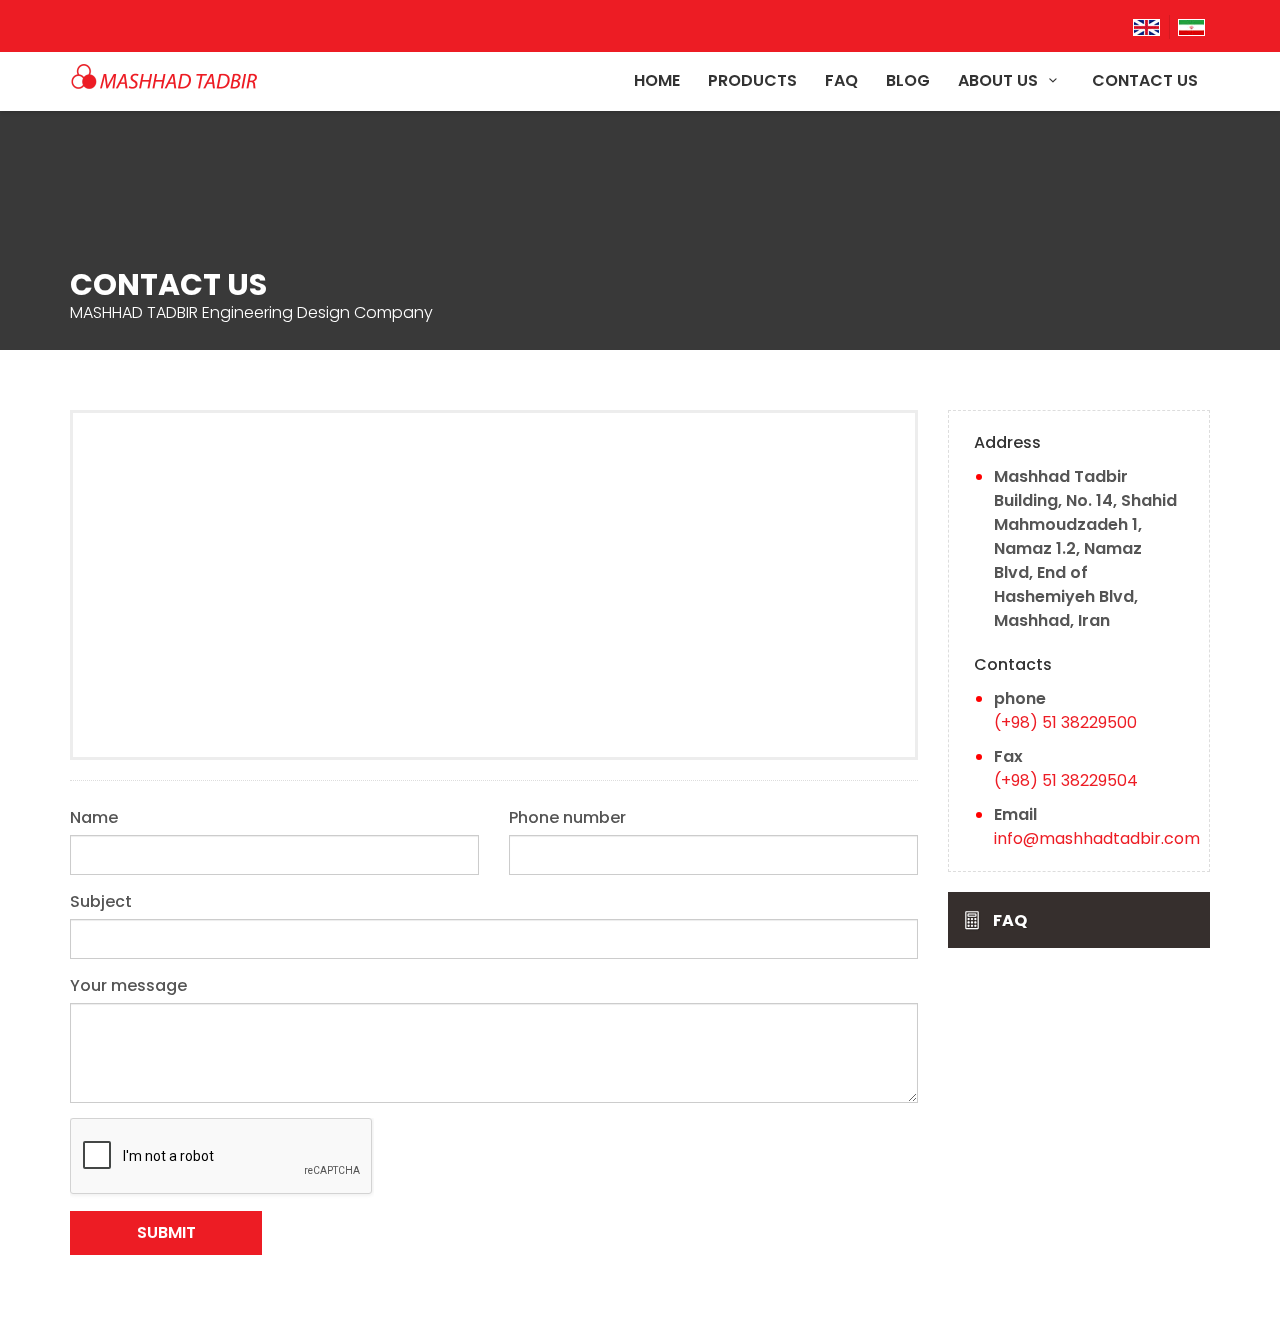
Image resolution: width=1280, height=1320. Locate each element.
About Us (1000, 81)
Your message (128, 985)
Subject (101, 901)
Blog (908, 81)
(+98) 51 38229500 (1065, 722)
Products (752, 81)
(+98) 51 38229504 (1066, 780)
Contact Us (1145, 81)
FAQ (841, 81)
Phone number (567, 817)
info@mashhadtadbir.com (1097, 838)
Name (94, 817)
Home (657, 81)
